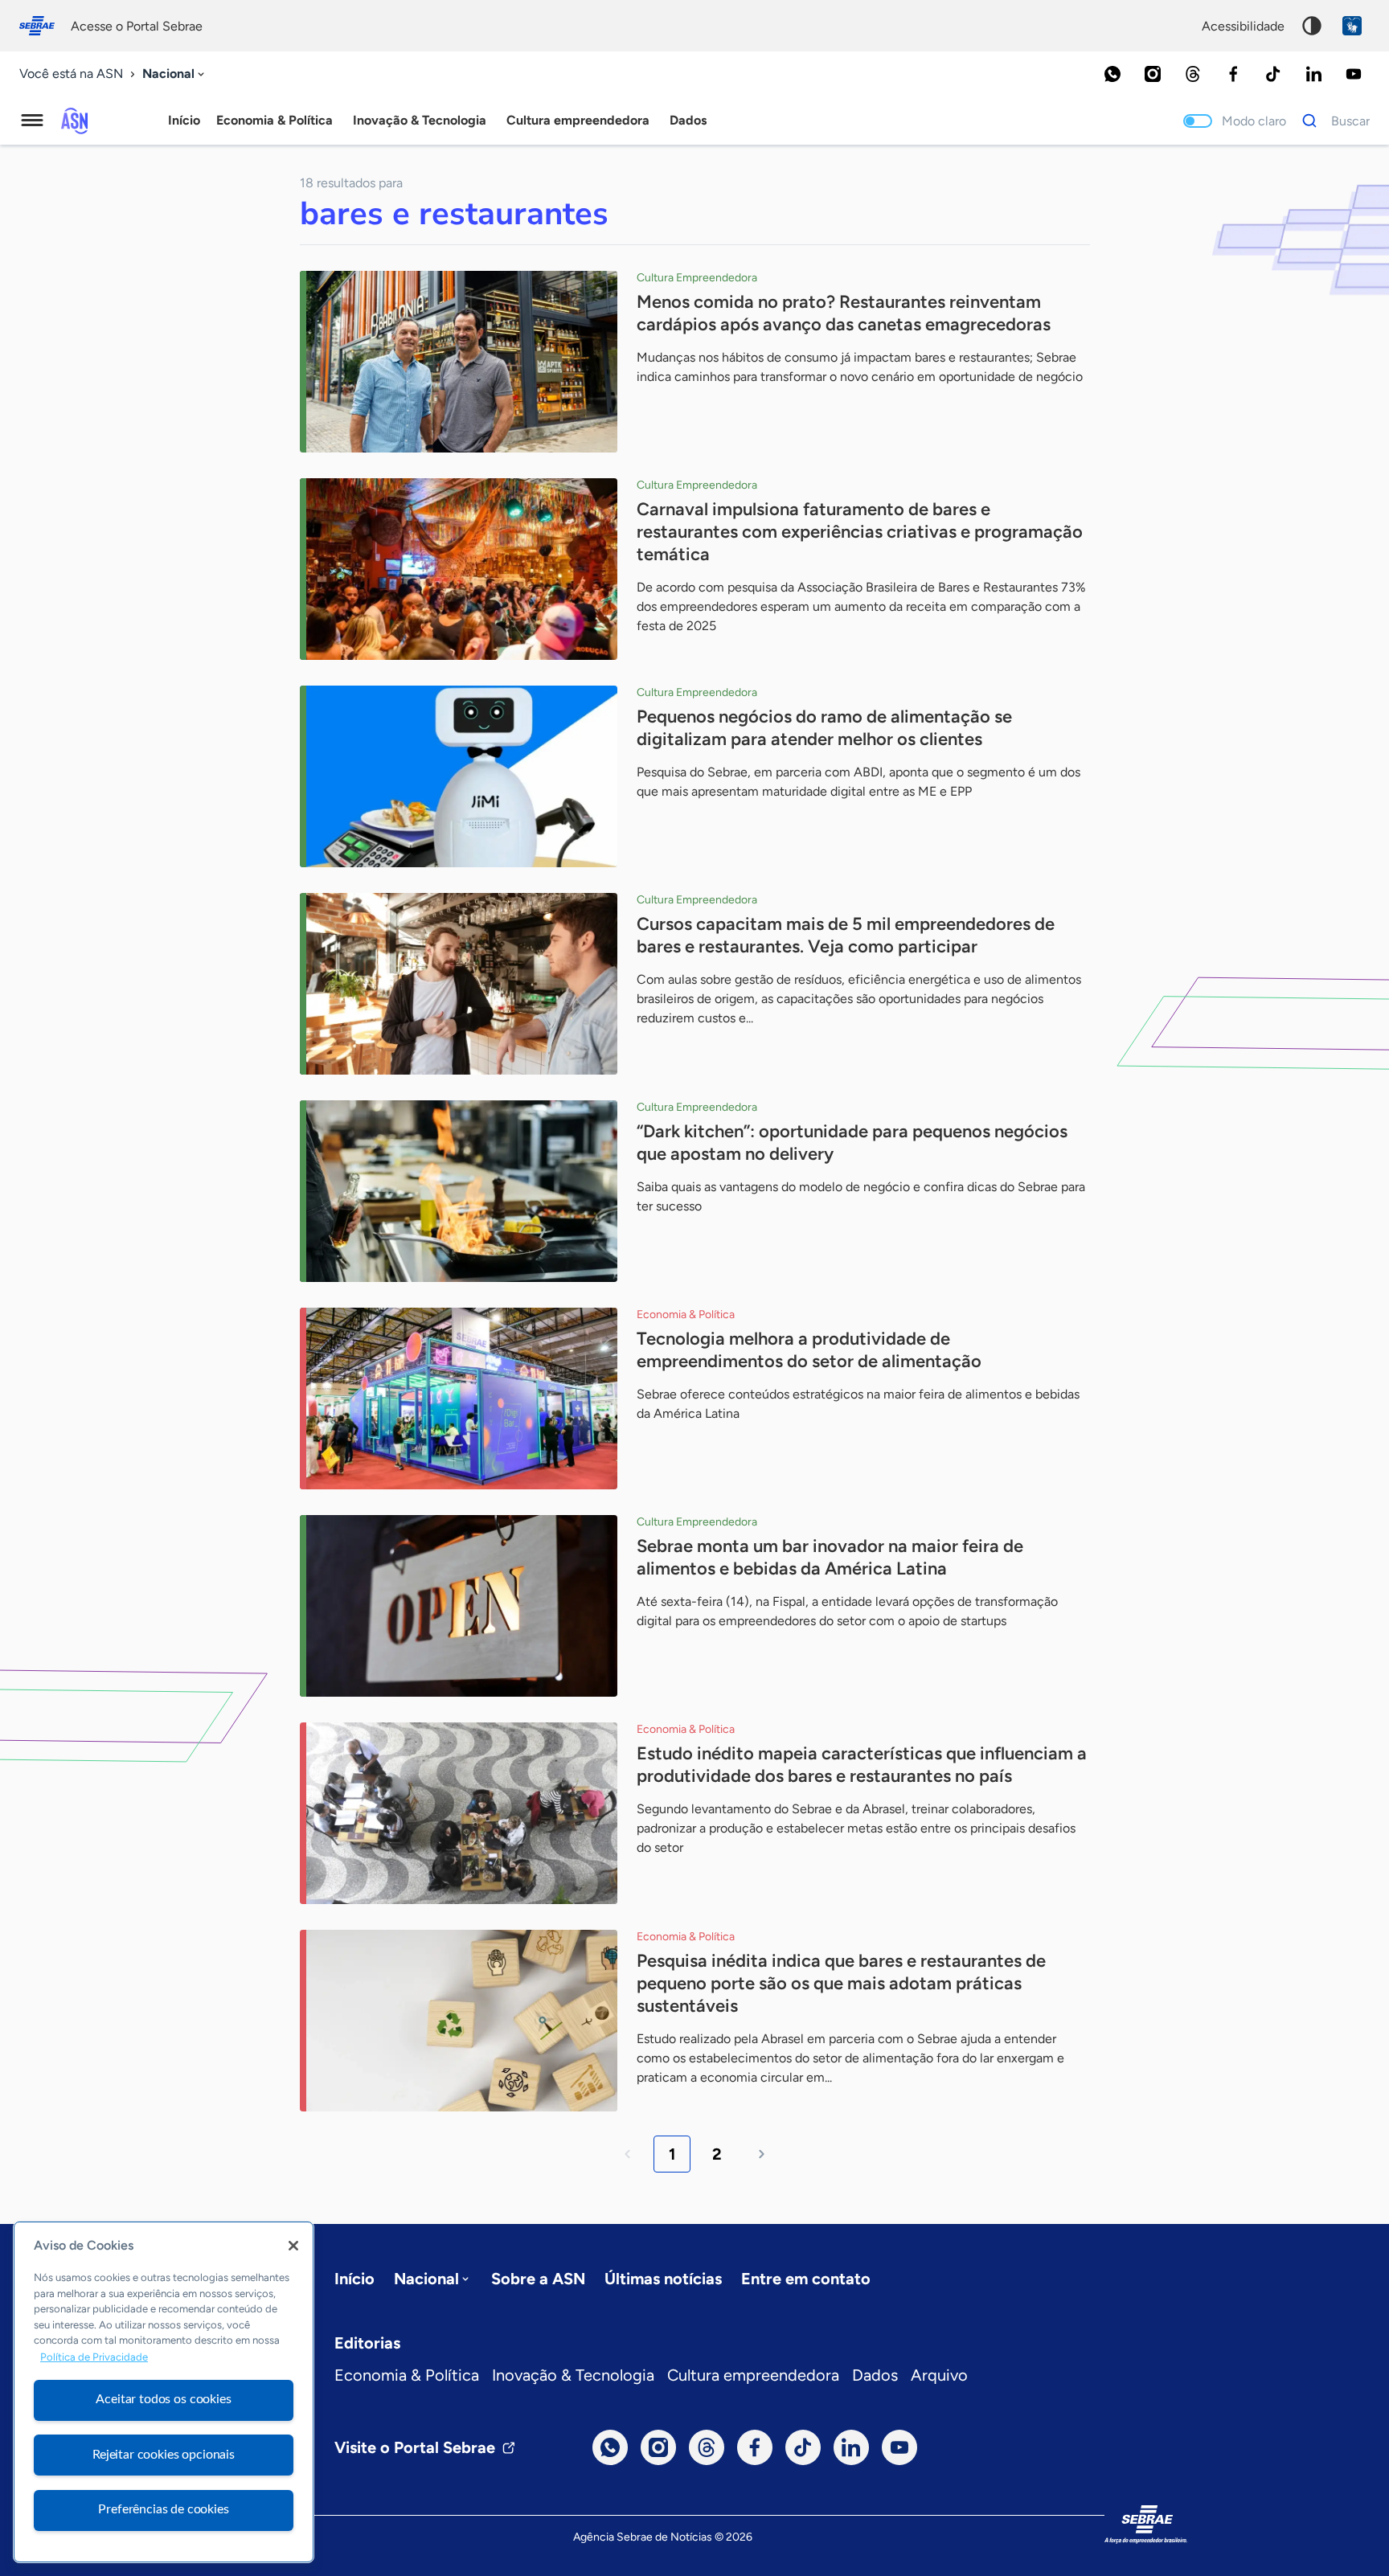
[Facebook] (1233, 74)
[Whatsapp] (1112, 74)
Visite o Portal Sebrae (415, 2447)
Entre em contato (806, 2279)
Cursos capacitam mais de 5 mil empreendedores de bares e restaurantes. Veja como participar (846, 935)
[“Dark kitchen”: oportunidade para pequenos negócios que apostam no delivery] (459, 1191)
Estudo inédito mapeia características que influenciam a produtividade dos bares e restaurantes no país (862, 1765)
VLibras (1352, 26)
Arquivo (939, 2375)
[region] (164, 2392)
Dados (875, 2375)
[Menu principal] (32, 121)
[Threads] (1193, 74)
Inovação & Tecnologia (573, 2375)
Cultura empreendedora (753, 2375)
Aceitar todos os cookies (163, 2399)
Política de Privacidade (94, 2357)
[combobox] (175, 74)
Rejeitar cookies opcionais (164, 2455)
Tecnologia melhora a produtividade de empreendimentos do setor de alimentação (809, 1350)
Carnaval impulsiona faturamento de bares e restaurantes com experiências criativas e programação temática (860, 532)
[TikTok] (1273, 74)
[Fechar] (293, 2246)
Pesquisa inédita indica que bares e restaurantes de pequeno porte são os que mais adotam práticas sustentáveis (841, 1983)
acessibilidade (1243, 26)
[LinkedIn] (1313, 74)
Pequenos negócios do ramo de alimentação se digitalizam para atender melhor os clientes (824, 728)
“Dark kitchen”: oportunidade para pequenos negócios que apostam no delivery (852, 1143)
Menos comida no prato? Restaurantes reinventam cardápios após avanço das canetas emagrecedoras (844, 313)
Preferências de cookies (163, 2509)
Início (184, 120)
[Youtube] (1354, 74)
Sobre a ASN (538, 2279)
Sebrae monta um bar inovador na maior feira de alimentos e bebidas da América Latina (830, 1557)
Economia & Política (407, 2375)
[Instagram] (1153, 74)
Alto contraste (1312, 26)
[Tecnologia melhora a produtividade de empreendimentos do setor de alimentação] (459, 1399)
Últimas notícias (663, 2279)
